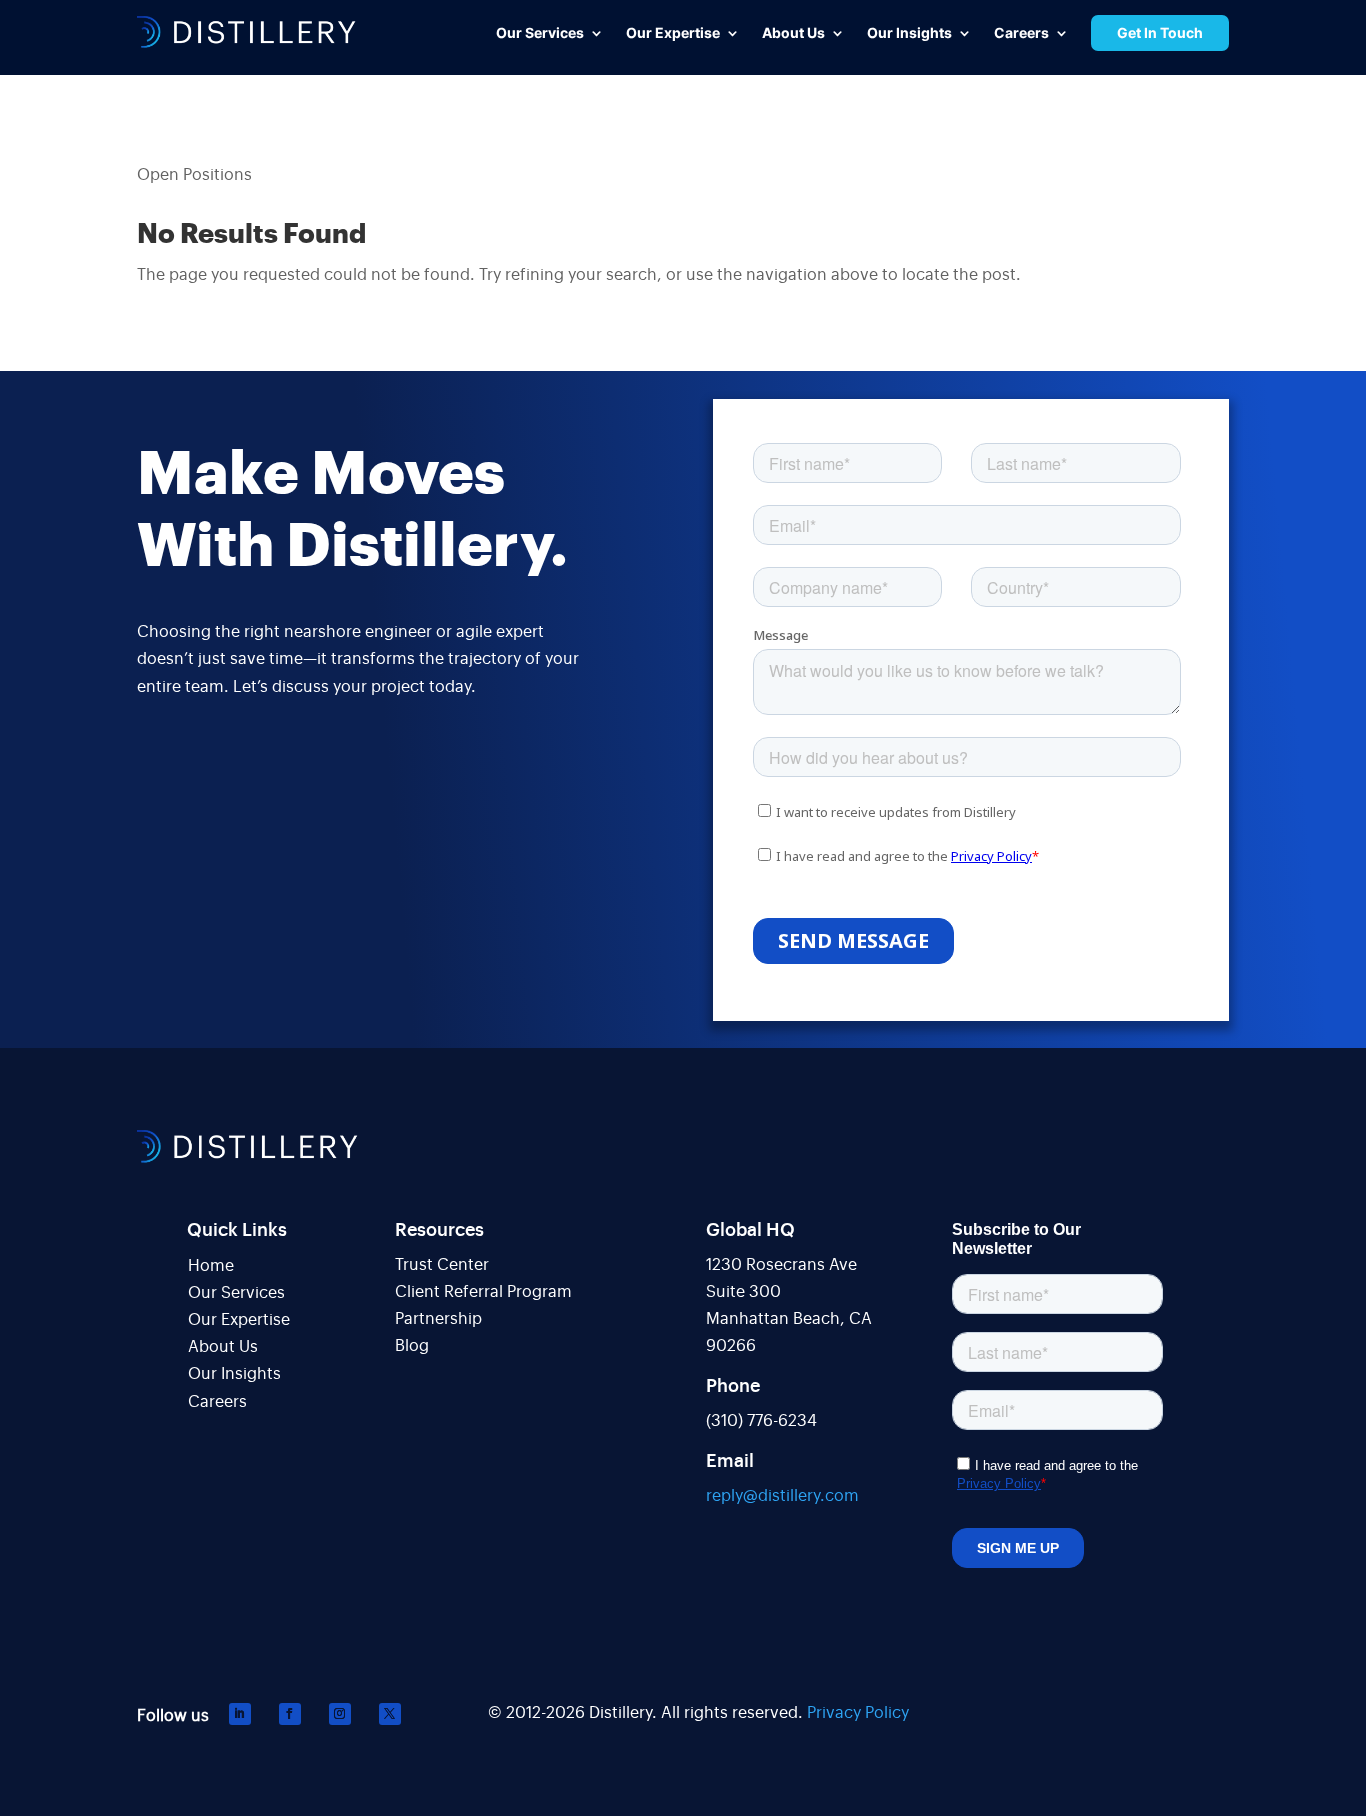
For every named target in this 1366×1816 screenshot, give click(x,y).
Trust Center (442, 1265)
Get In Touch (1160, 32)
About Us (223, 1347)
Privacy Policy (858, 1713)
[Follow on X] (390, 1714)
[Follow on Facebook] (290, 1714)
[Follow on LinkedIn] (240, 1714)
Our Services (236, 1293)
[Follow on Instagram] (340, 1714)
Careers (217, 1402)
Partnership (438, 1319)
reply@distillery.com (782, 1496)
